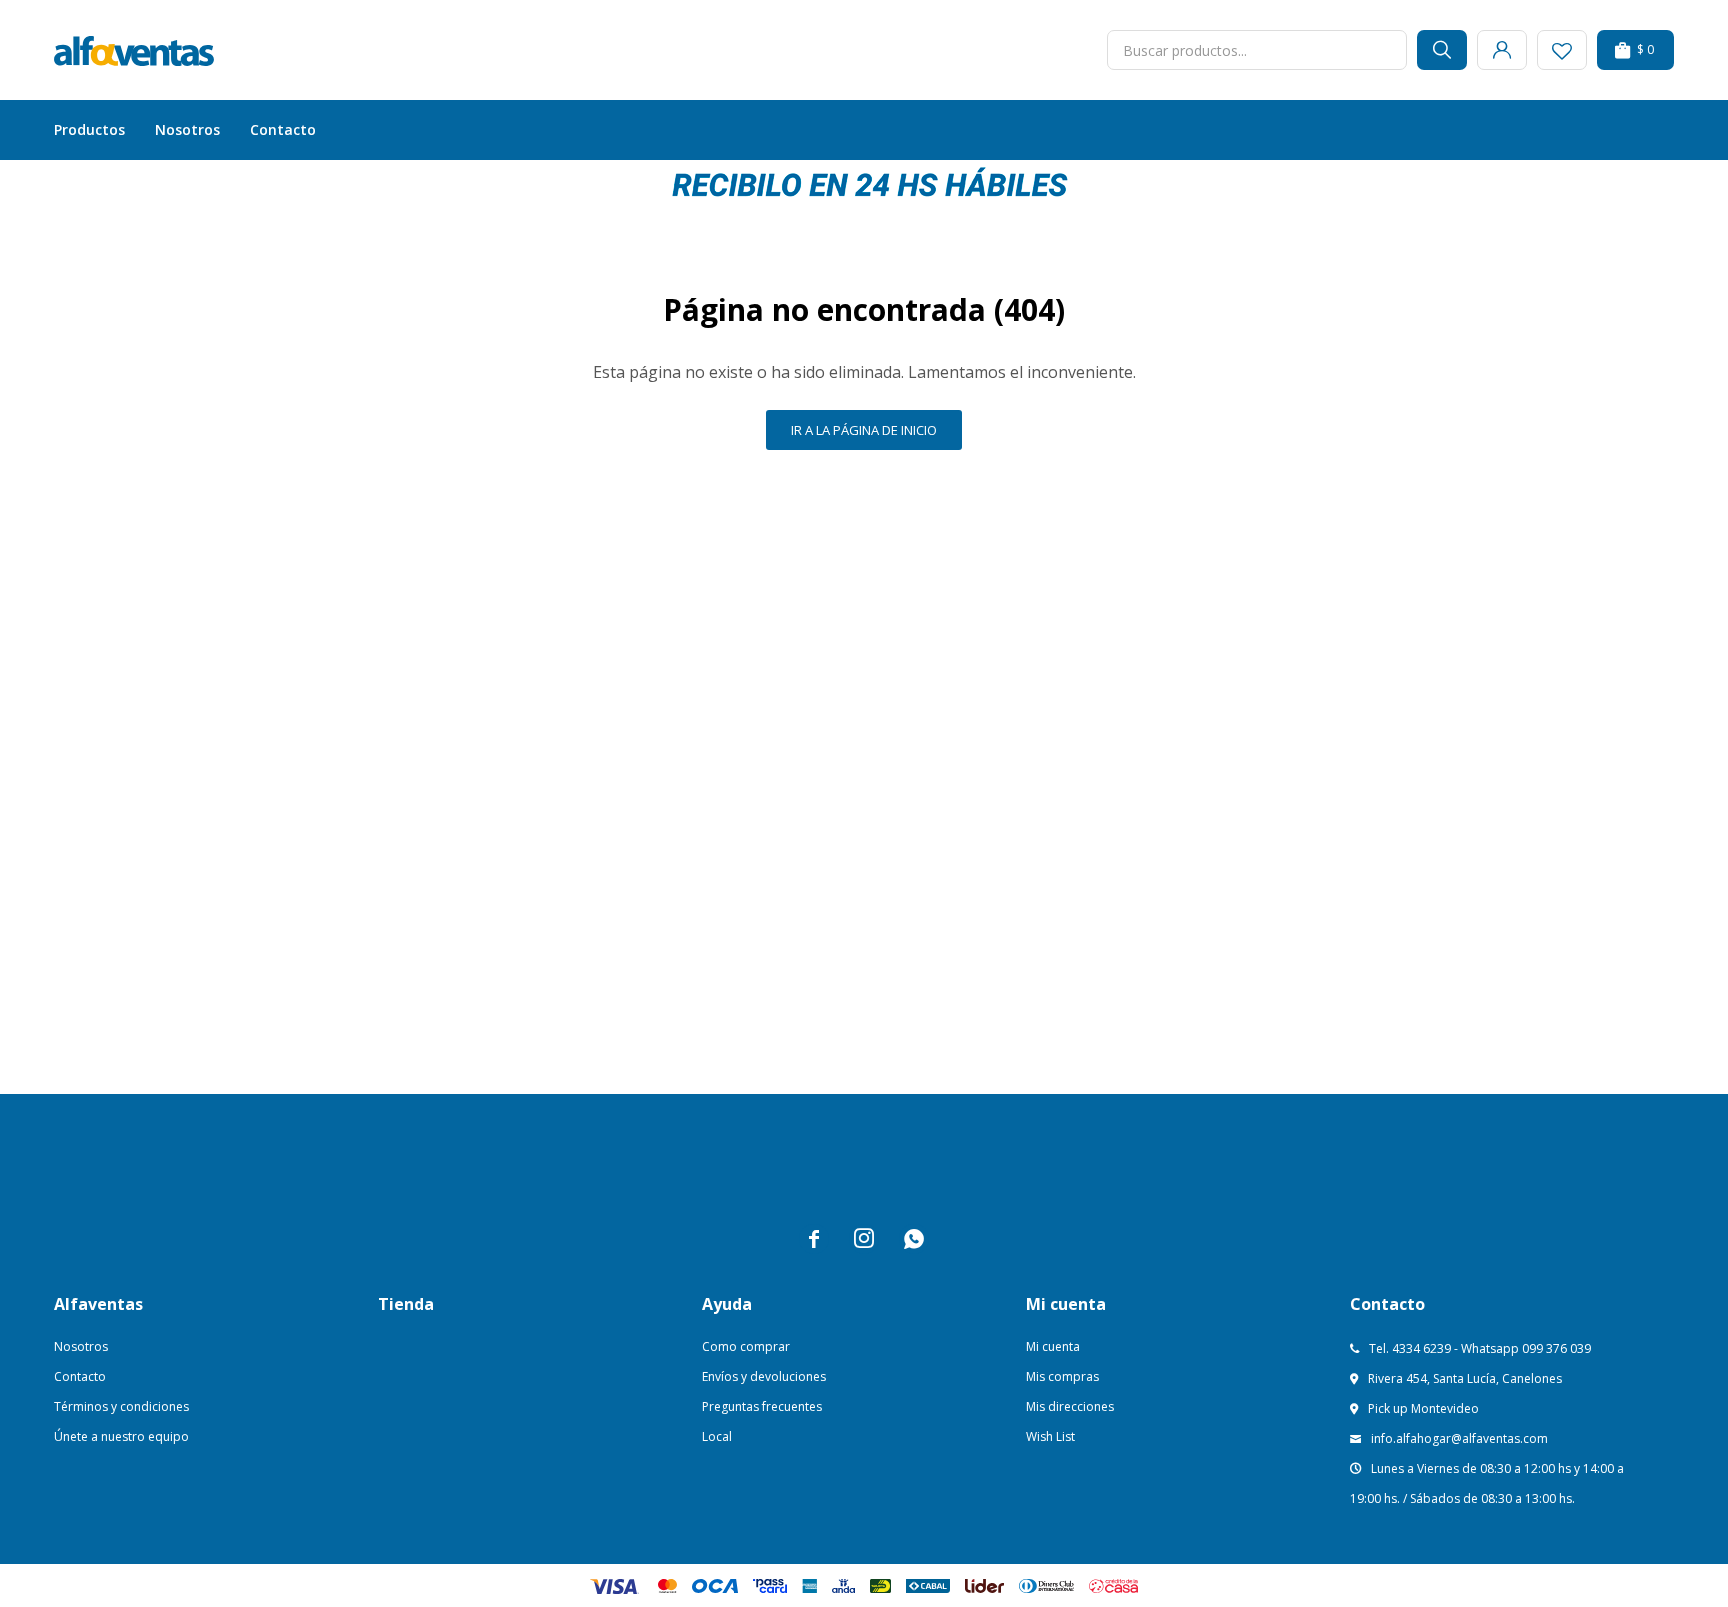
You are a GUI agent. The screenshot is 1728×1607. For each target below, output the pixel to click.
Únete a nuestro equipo (121, 1436)
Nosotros (187, 129)
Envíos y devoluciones (764, 1376)
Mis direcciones (1070, 1406)
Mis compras (1062, 1376)
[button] (1442, 50)
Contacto (283, 129)
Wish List (1050, 1436)
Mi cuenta (1053, 1346)
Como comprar (746, 1346)
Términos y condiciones (121, 1406)
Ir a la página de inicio (864, 430)
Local (717, 1436)
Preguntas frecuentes (762, 1406)
